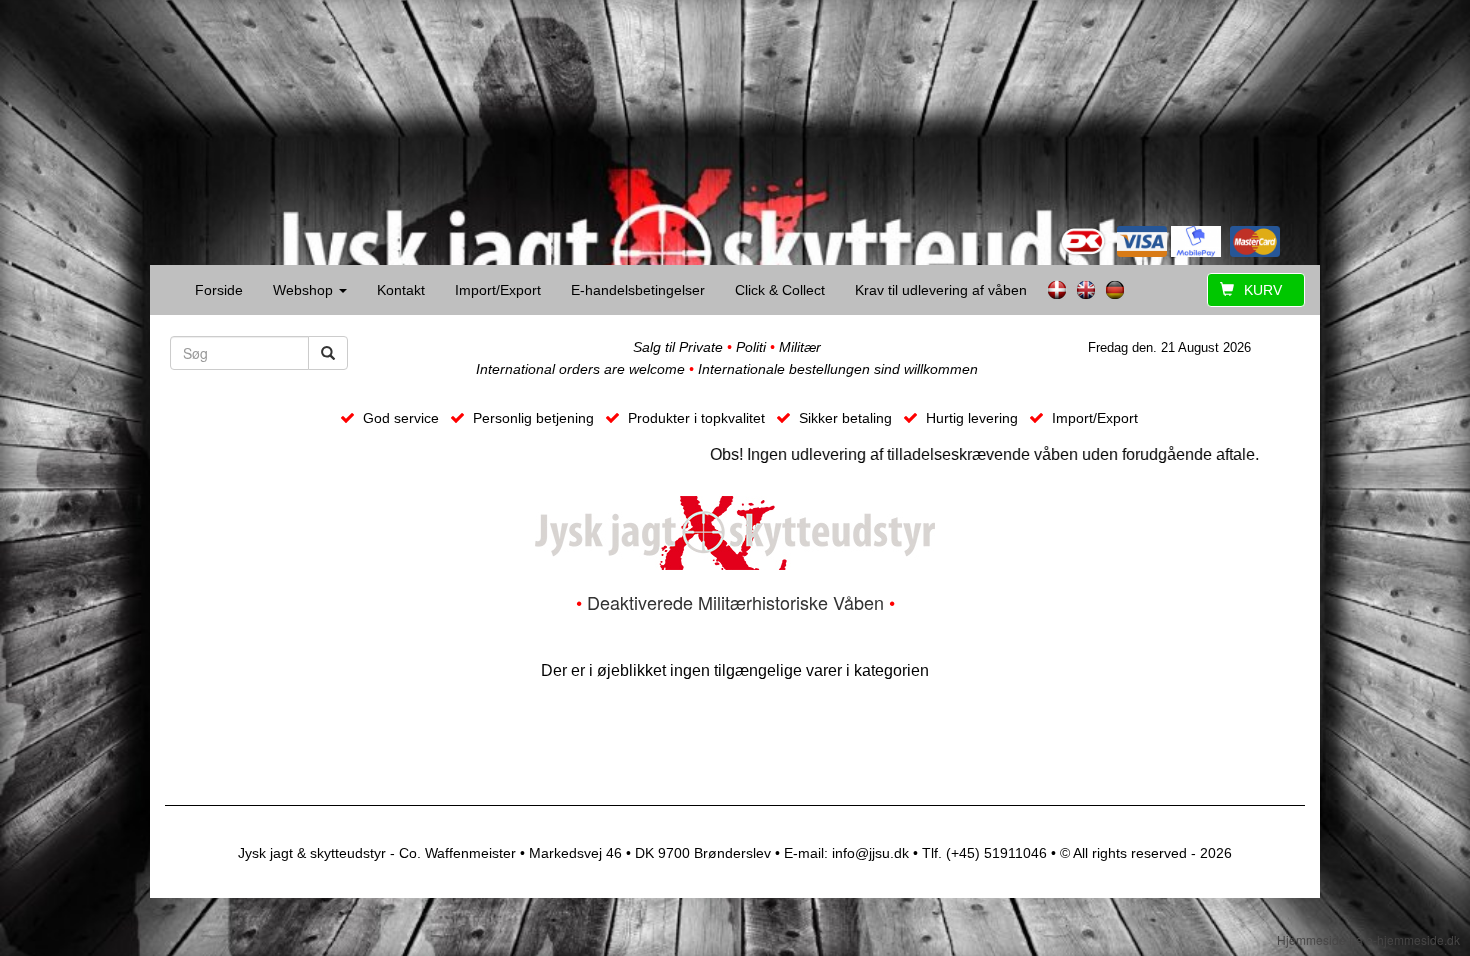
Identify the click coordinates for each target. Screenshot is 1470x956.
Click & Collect (780, 290)
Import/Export (498, 290)
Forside (219, 290)
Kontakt (401, 290)
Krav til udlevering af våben (941, 290)
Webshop (305, 290)
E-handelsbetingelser (638, 290)
